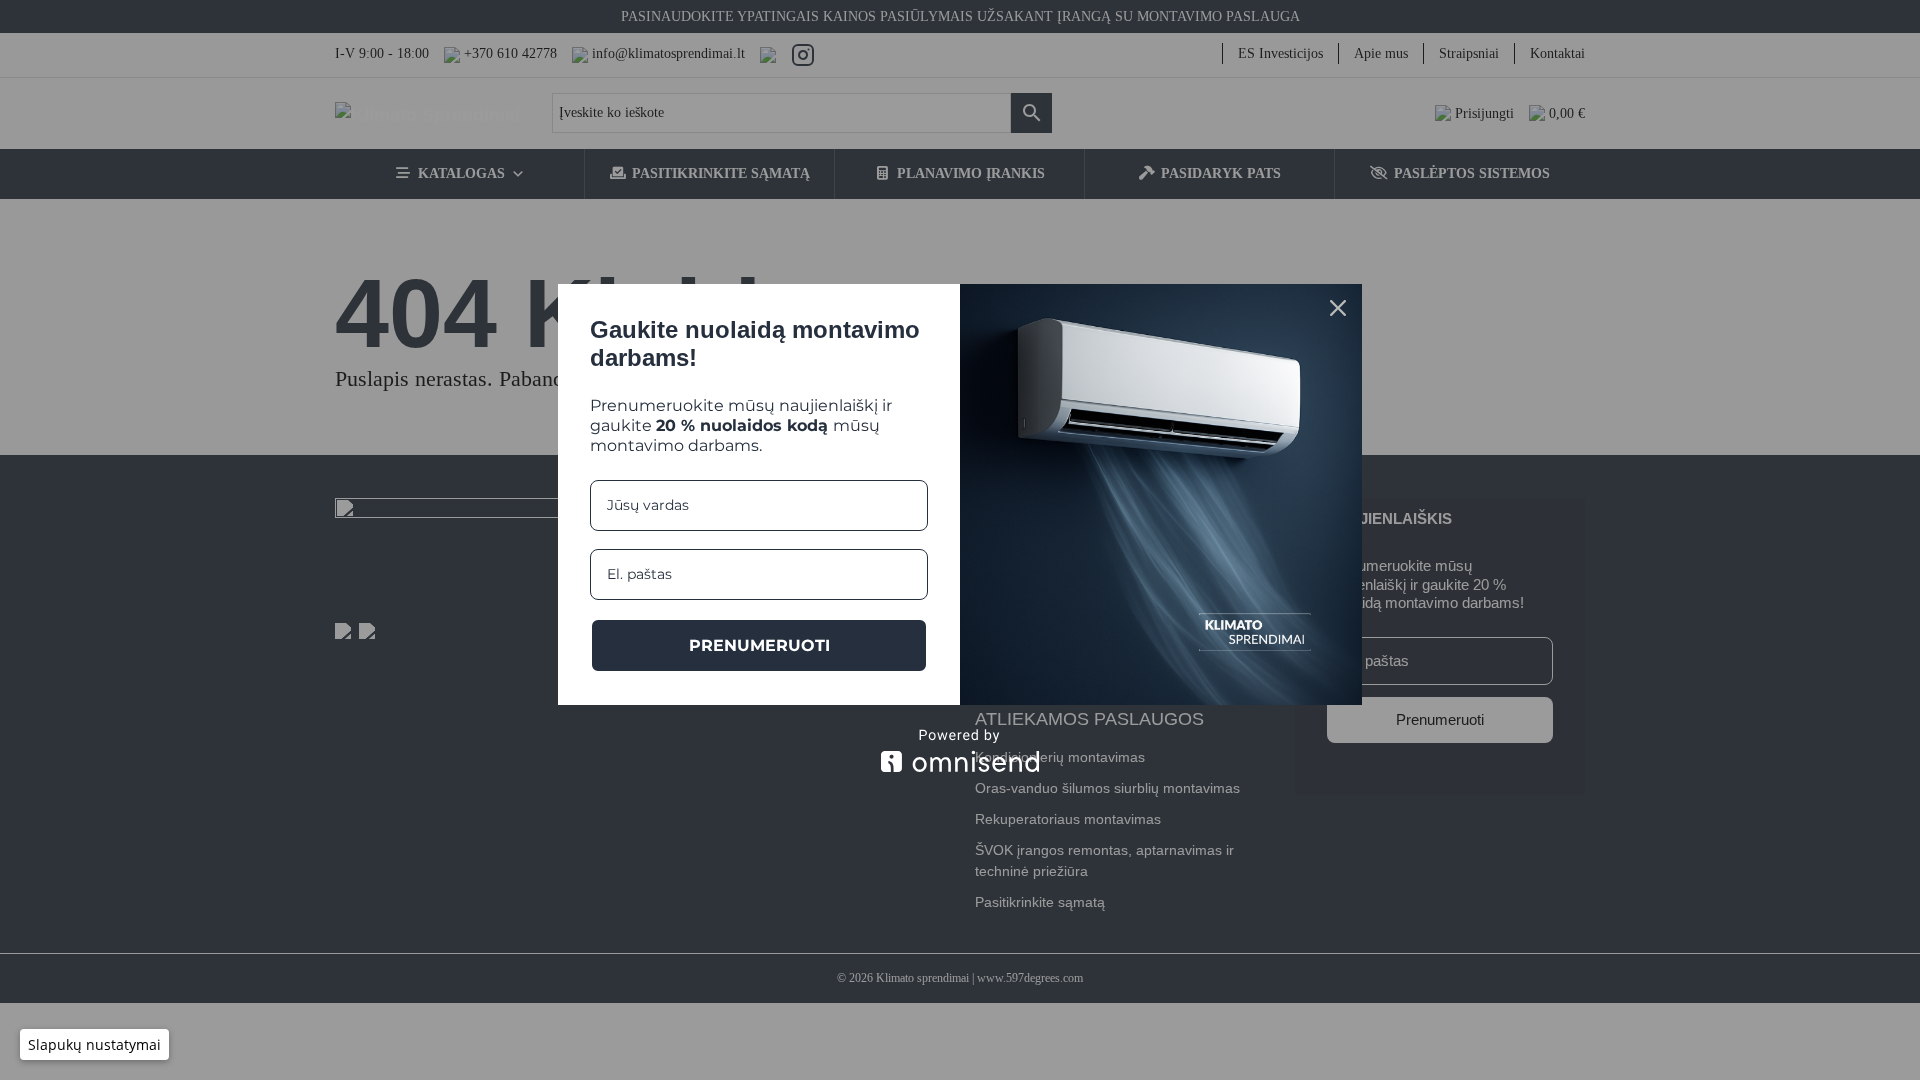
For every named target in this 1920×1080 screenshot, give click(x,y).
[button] (94, 1044)
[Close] (1338, 308)
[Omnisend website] (960, 750)
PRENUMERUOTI (759, 645)
